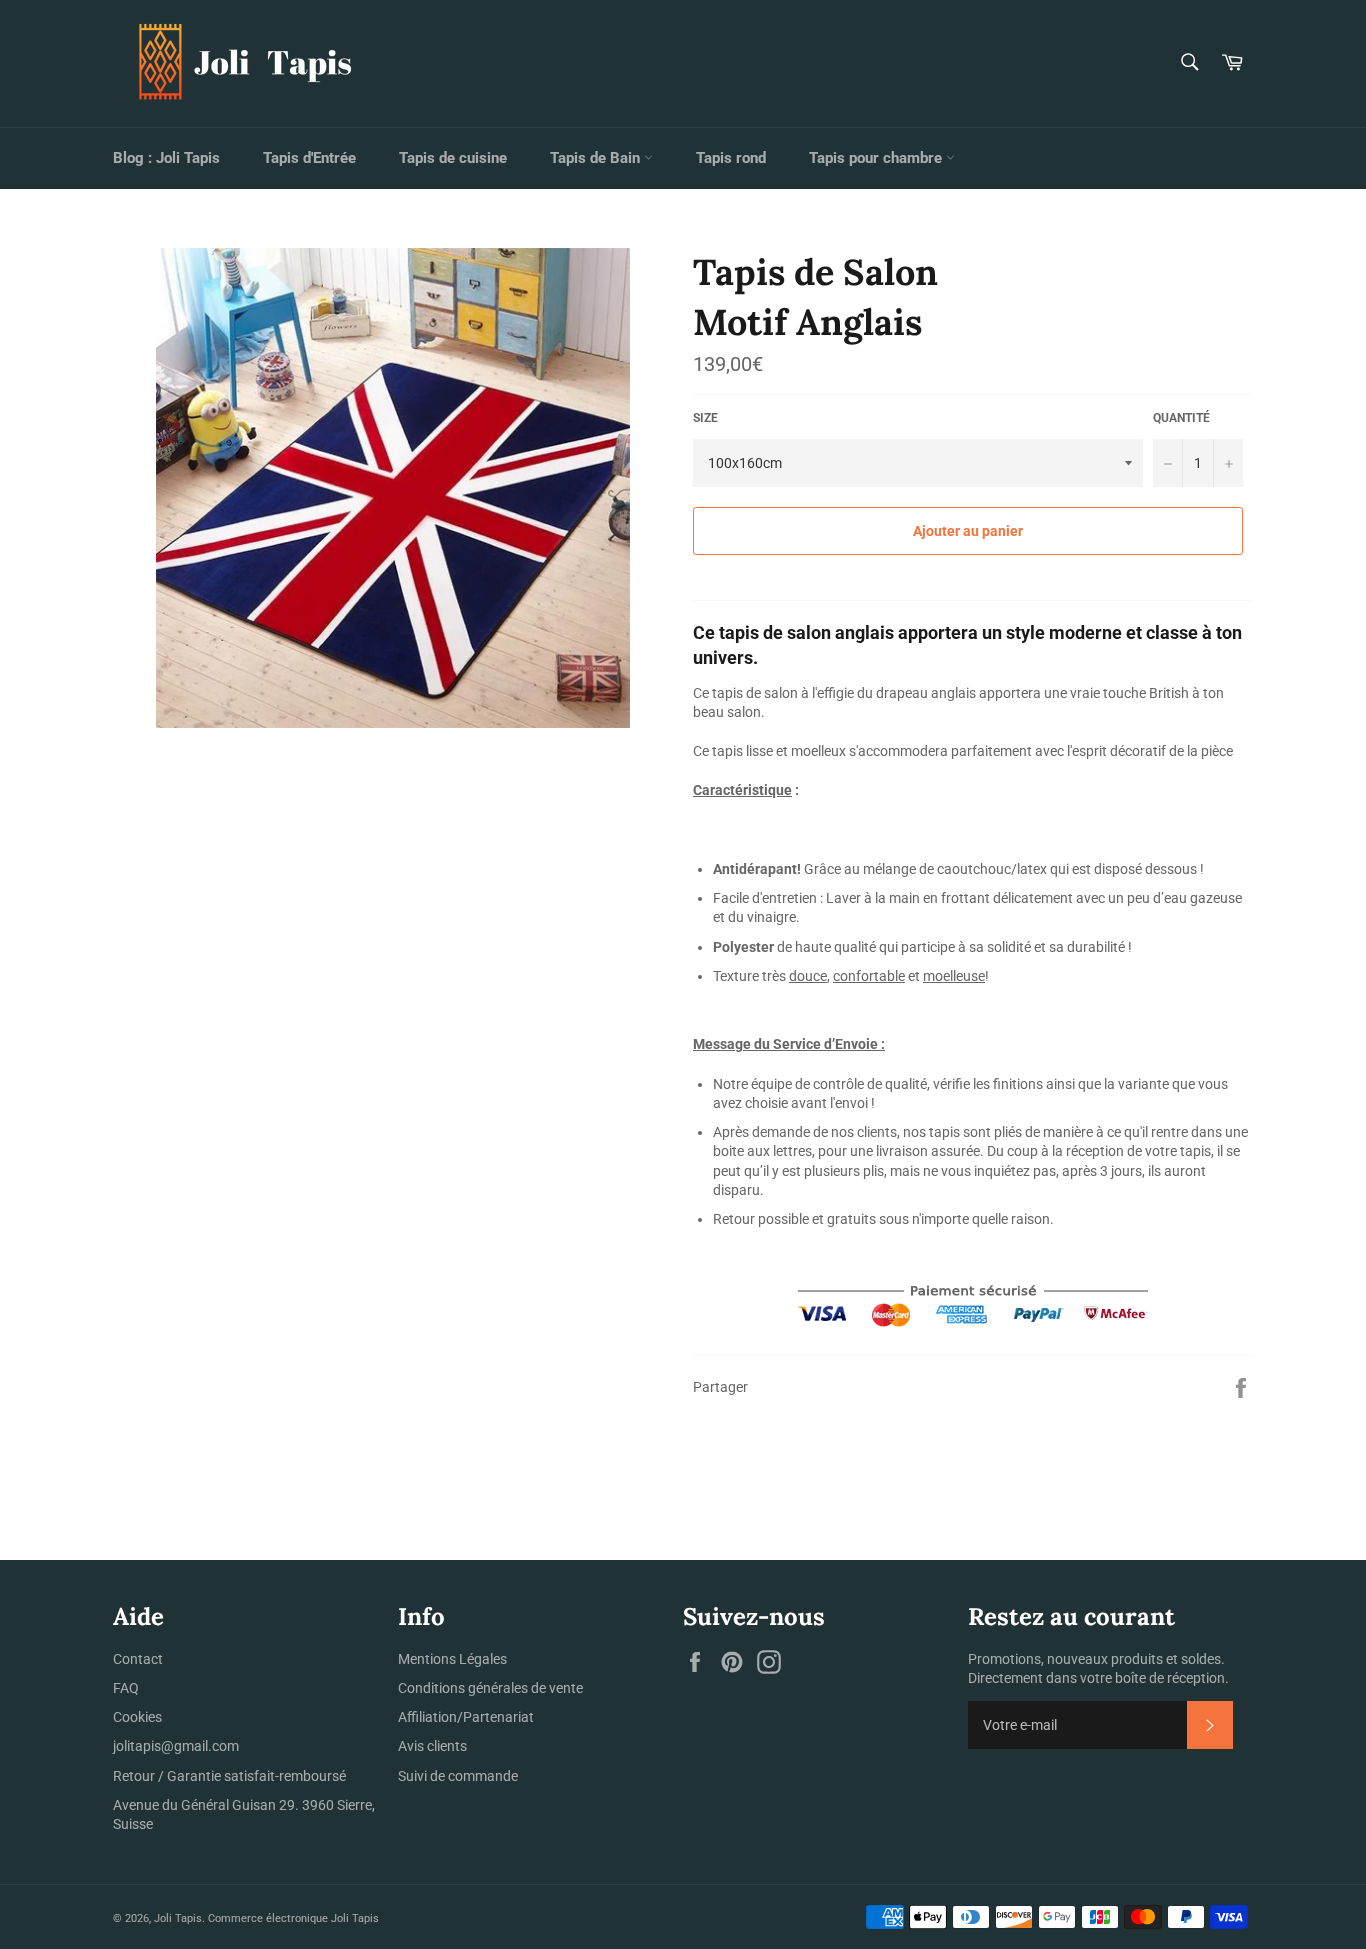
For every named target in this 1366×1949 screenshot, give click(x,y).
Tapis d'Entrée (309, 158)
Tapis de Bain (597, 158)
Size (705, 418)
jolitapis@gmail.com (176, 1746)
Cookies (137, 1717)
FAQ (126, 1688)
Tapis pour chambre (877, 158)
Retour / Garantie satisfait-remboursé (229, 1776)
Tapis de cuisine (453, 158)
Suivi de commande (458, 1776)
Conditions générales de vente (490, 1688)
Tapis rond (731, 158)
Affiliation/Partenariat (466, 1717)
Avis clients (432, 1746)
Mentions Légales (452, 1659)
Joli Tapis (178, 1918)
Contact (138, 1659)
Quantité (1181, 418)
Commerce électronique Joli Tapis (293, 1918)
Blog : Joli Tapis (166, 158)
